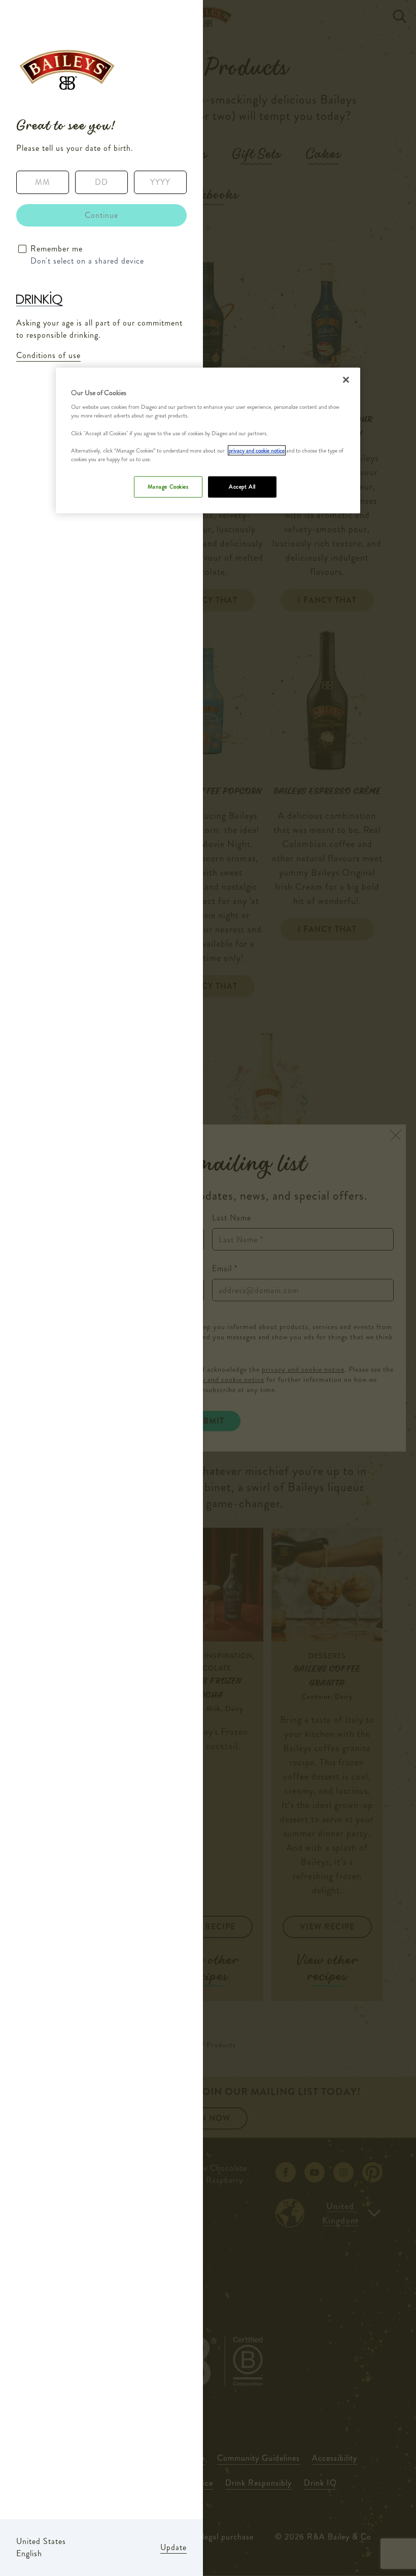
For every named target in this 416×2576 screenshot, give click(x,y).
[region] (208, 440)
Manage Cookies (168, 487)
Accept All (242, 487)
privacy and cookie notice (257, 450)
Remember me (57, 249)
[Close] (346, 379)
